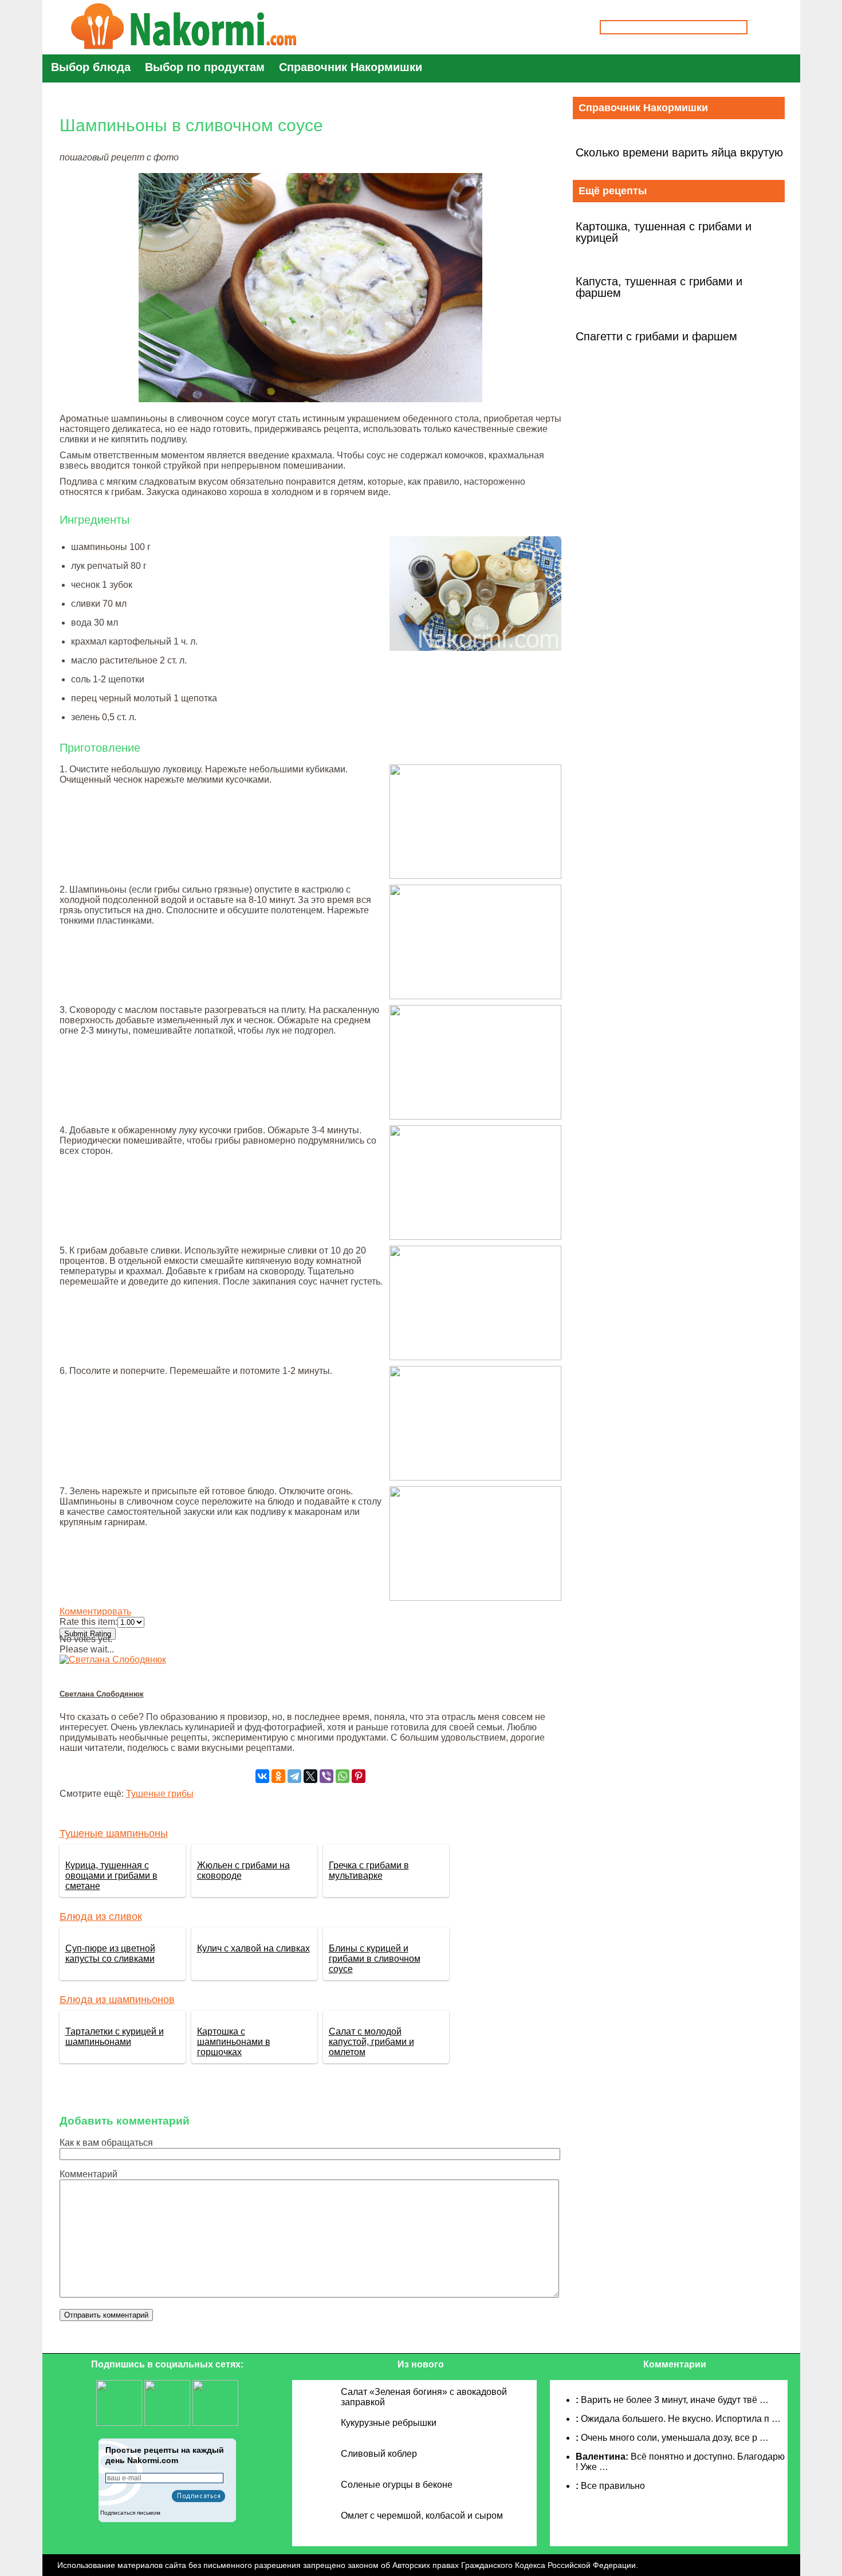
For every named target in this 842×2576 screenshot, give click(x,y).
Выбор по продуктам (205, 67)
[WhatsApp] (343, 1776)
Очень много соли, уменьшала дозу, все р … (675, 2438)
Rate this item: (88, 1622)
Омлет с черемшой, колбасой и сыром (422, 2516)
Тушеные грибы (160, 1794)
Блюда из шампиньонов (117, 2000)
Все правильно (613, 2486)
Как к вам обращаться (106, 2143)
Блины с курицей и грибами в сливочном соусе (375, 1959)
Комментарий (88, 2174)
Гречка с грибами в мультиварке (369, 1870)
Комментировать (95, 1611)
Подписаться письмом (130, 2513)
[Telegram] (294, 1776)
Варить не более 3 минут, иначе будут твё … (675, 2400)
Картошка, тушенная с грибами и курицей (664, 232)
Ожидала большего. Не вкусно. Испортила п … (681, 2419)
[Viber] (326, 1776)
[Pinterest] (359, 1776)
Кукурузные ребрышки (389, 2423)
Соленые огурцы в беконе (397, 2485)
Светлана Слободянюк (102, 1694)
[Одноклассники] (278, 1776)
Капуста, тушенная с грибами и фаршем (659, 287)
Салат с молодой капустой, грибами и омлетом (371, 2042)
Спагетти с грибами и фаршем (656, 336)
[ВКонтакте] (262, 1776)
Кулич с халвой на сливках (253, 1948)
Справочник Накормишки (351, 67)
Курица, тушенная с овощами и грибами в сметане (111, 1876)
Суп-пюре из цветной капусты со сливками (110, 1953)
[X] (310, 1776)
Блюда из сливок (101, 1917)
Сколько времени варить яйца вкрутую (679, 152)
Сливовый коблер (379, 2454)
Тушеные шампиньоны (114, 1833)
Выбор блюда (91, 67)
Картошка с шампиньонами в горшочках (234, 2042)
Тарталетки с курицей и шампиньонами (115, 2037)
